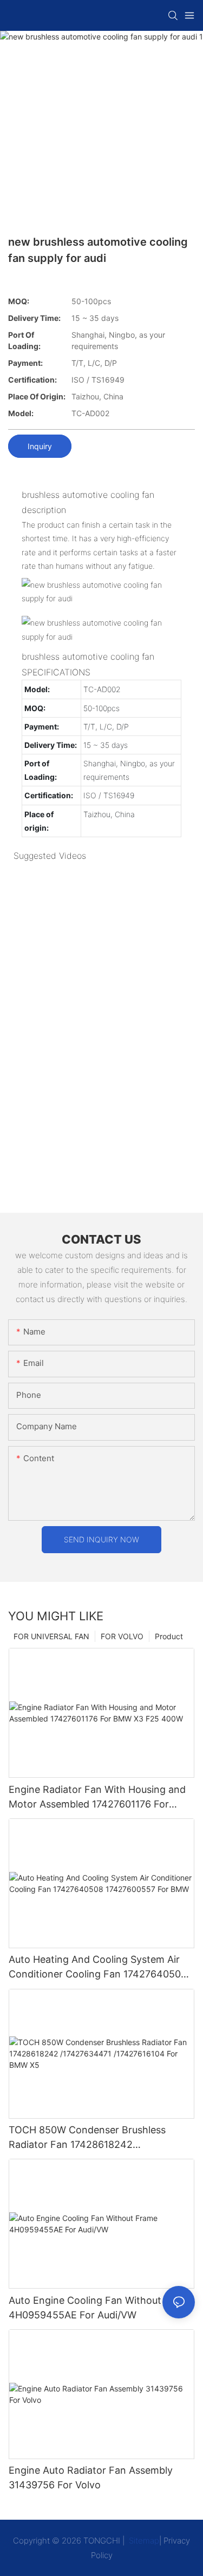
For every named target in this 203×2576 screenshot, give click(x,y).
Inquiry (40, 446)
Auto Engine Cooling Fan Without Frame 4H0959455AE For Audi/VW (101, 2308)
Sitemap (143, 2541)
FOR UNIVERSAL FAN (51, 1636)
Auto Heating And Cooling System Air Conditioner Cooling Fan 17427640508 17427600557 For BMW (98, 1967)
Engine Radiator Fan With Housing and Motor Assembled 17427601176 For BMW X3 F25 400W (97, 1798)
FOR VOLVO (122, 1636)
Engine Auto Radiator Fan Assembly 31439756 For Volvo (91, 2478)
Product (169, 1636)
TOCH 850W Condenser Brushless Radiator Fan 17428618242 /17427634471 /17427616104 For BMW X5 (97, 2138)
